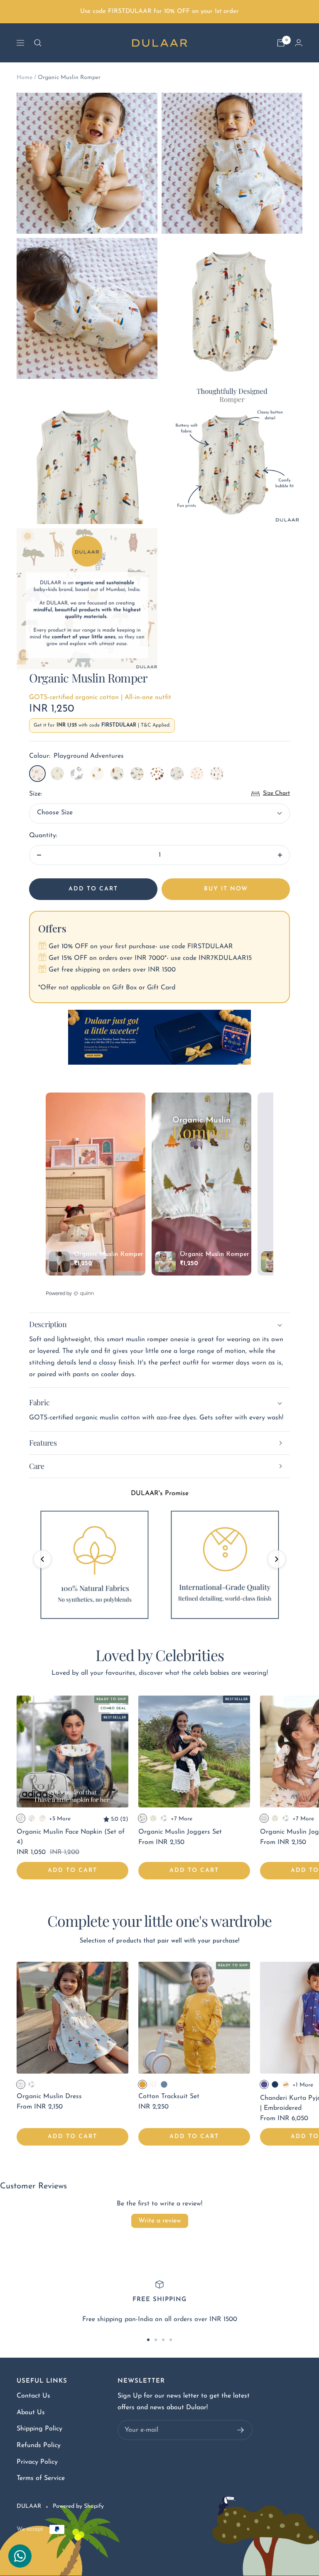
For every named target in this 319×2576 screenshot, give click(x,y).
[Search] (38, 43)
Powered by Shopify (78, 2506)
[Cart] (281, 43)
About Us (31, 2413)
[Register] (241, 2430)
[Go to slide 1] (148, 2340)
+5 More (60, 1819)
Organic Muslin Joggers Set (180, 1832)
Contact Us (33, 2396)
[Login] (299, 43)
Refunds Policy (39, 2445)
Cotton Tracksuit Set (169, 2096)
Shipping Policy (39, 2429)
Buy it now (226, 889)
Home (25, 78)
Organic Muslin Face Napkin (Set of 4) (71, 1837)
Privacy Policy (37, 2462)
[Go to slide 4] (171, 2340)
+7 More (182, 1819)
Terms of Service (41, 2478)
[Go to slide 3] (163, 2340)
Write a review (160, 2221)
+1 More (303, 2085)
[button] (42, 1559)
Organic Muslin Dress (49, 2096)
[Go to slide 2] (156, 2340)
